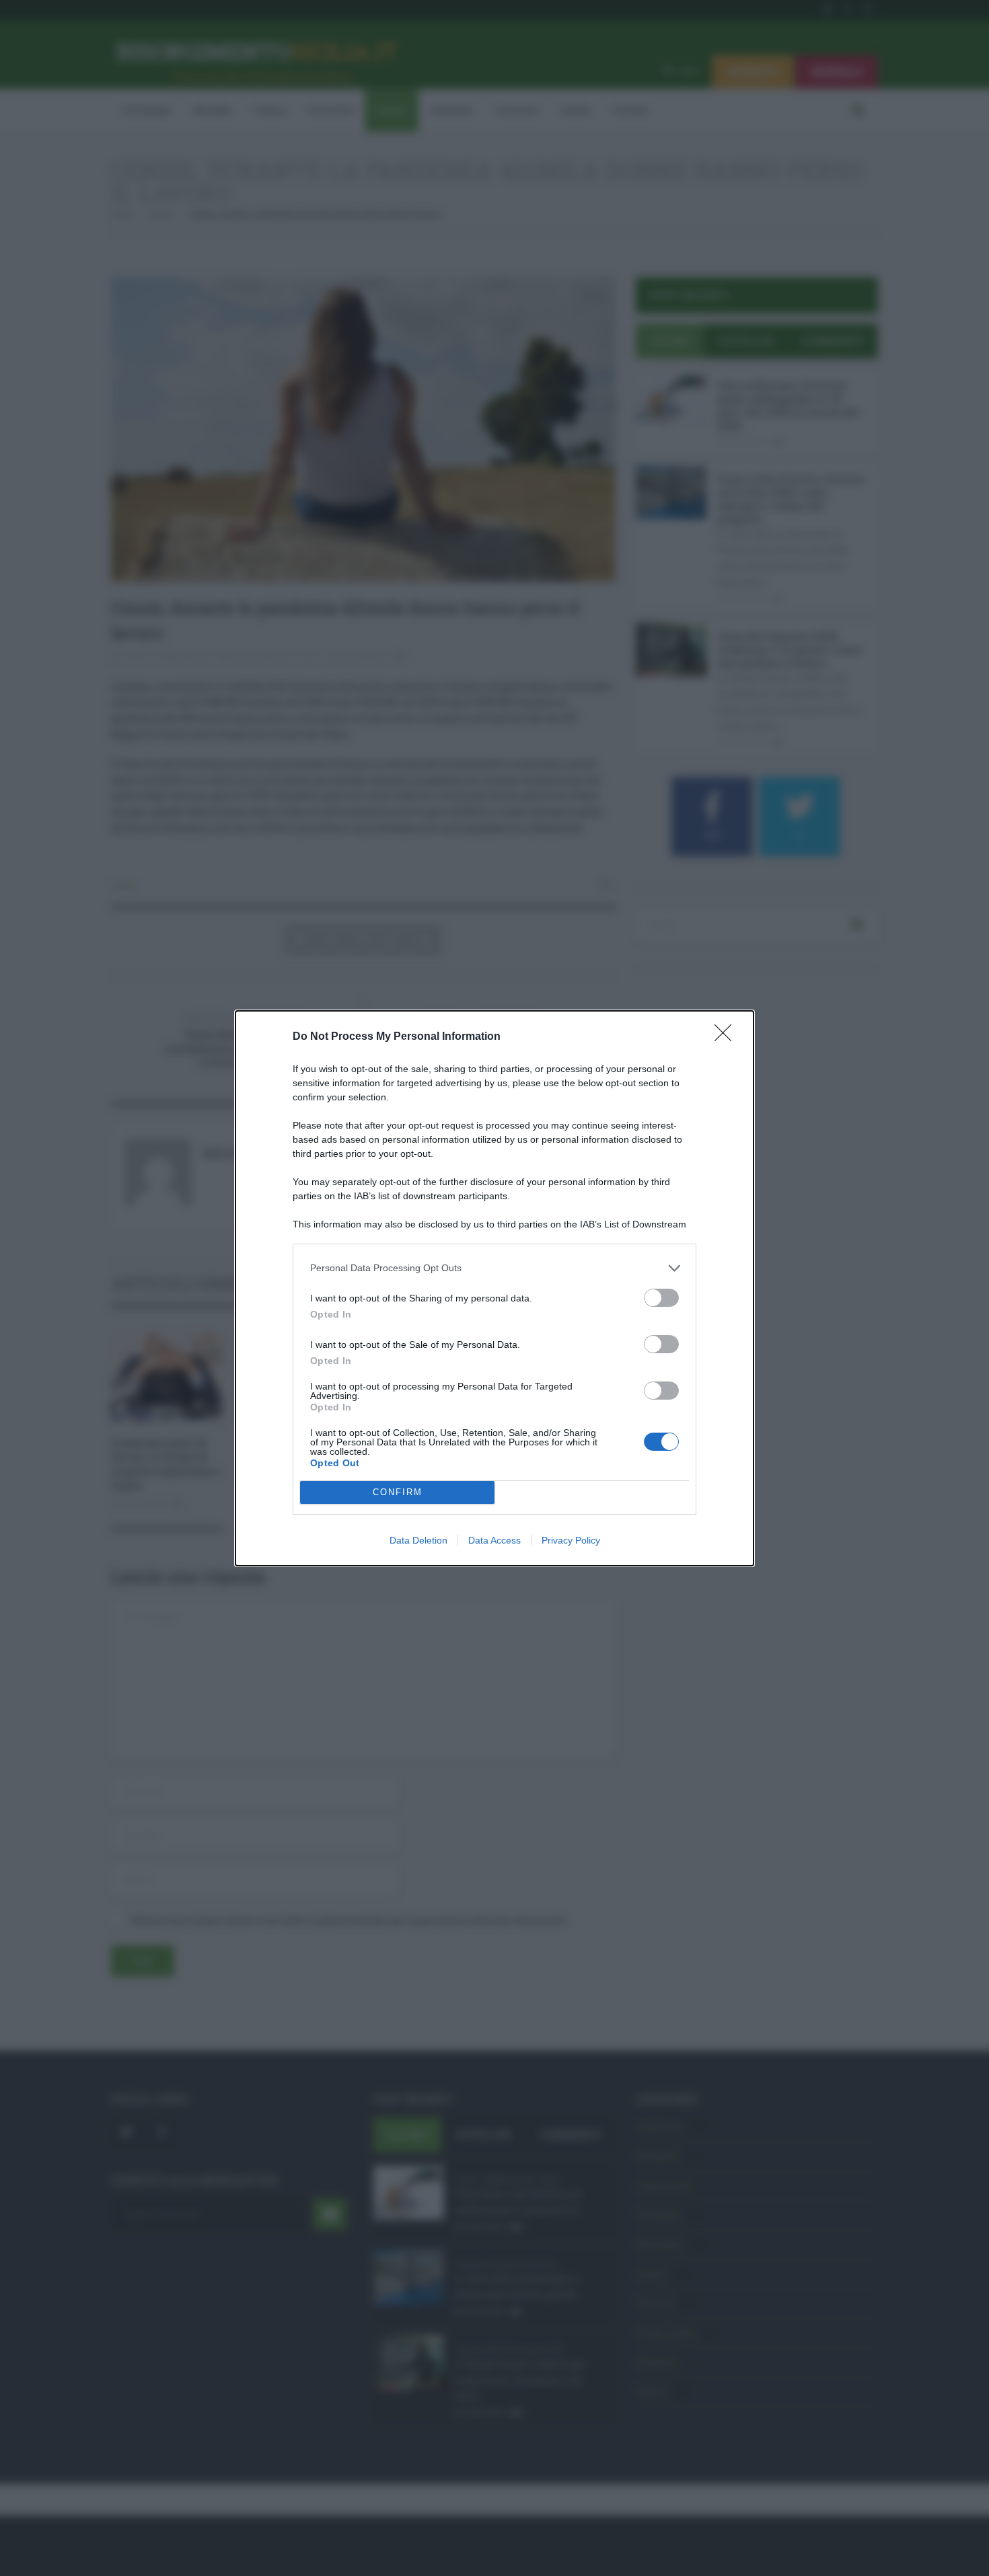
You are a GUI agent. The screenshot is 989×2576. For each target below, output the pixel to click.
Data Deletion (418, 1540)
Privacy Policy (571, 1540)
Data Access (494, 1540)
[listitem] (494, 1268)
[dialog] (494, 1288)
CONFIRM (398, 1492)
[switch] (661, 1298)
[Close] (727, 1037)
